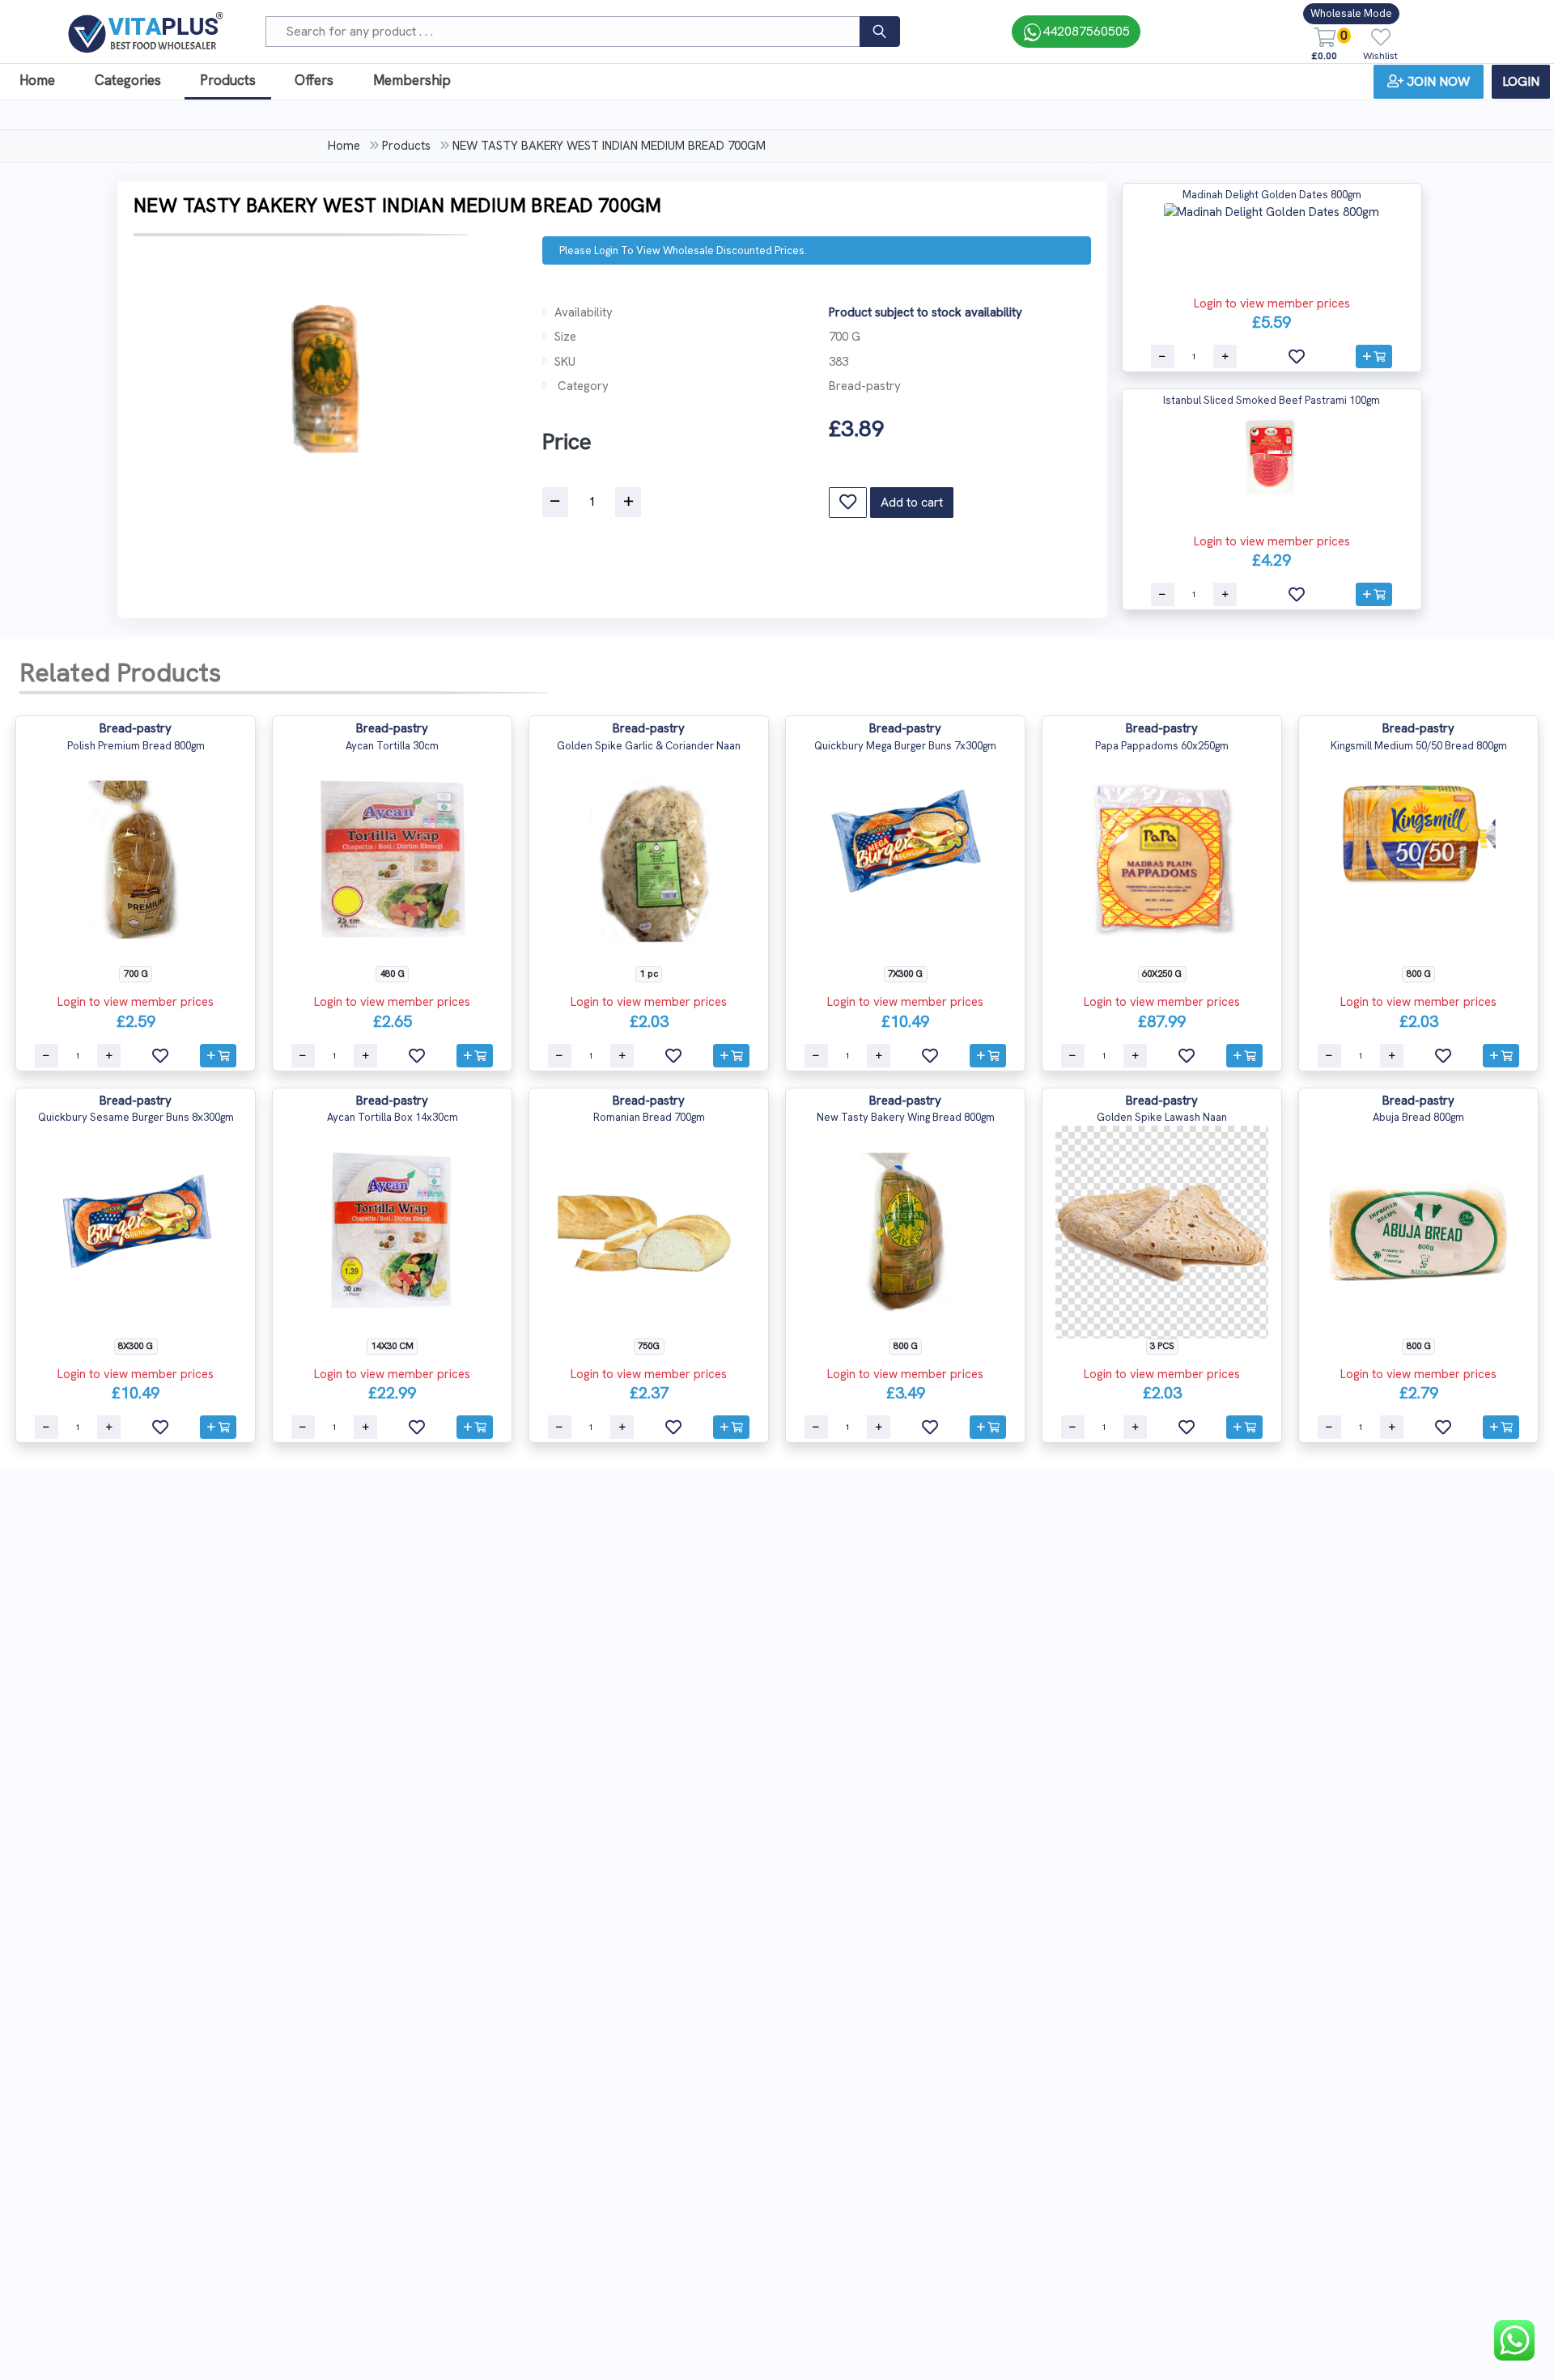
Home (37, 80)
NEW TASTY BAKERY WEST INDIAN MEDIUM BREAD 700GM (609, 146)
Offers (314, 80)
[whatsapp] (1514, 2340)
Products (228, 80)
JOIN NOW (1438, 81)
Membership (412, 80)
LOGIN (1521, 81)
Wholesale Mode (1351, 13)
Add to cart (912, 502)
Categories (128, 80)
